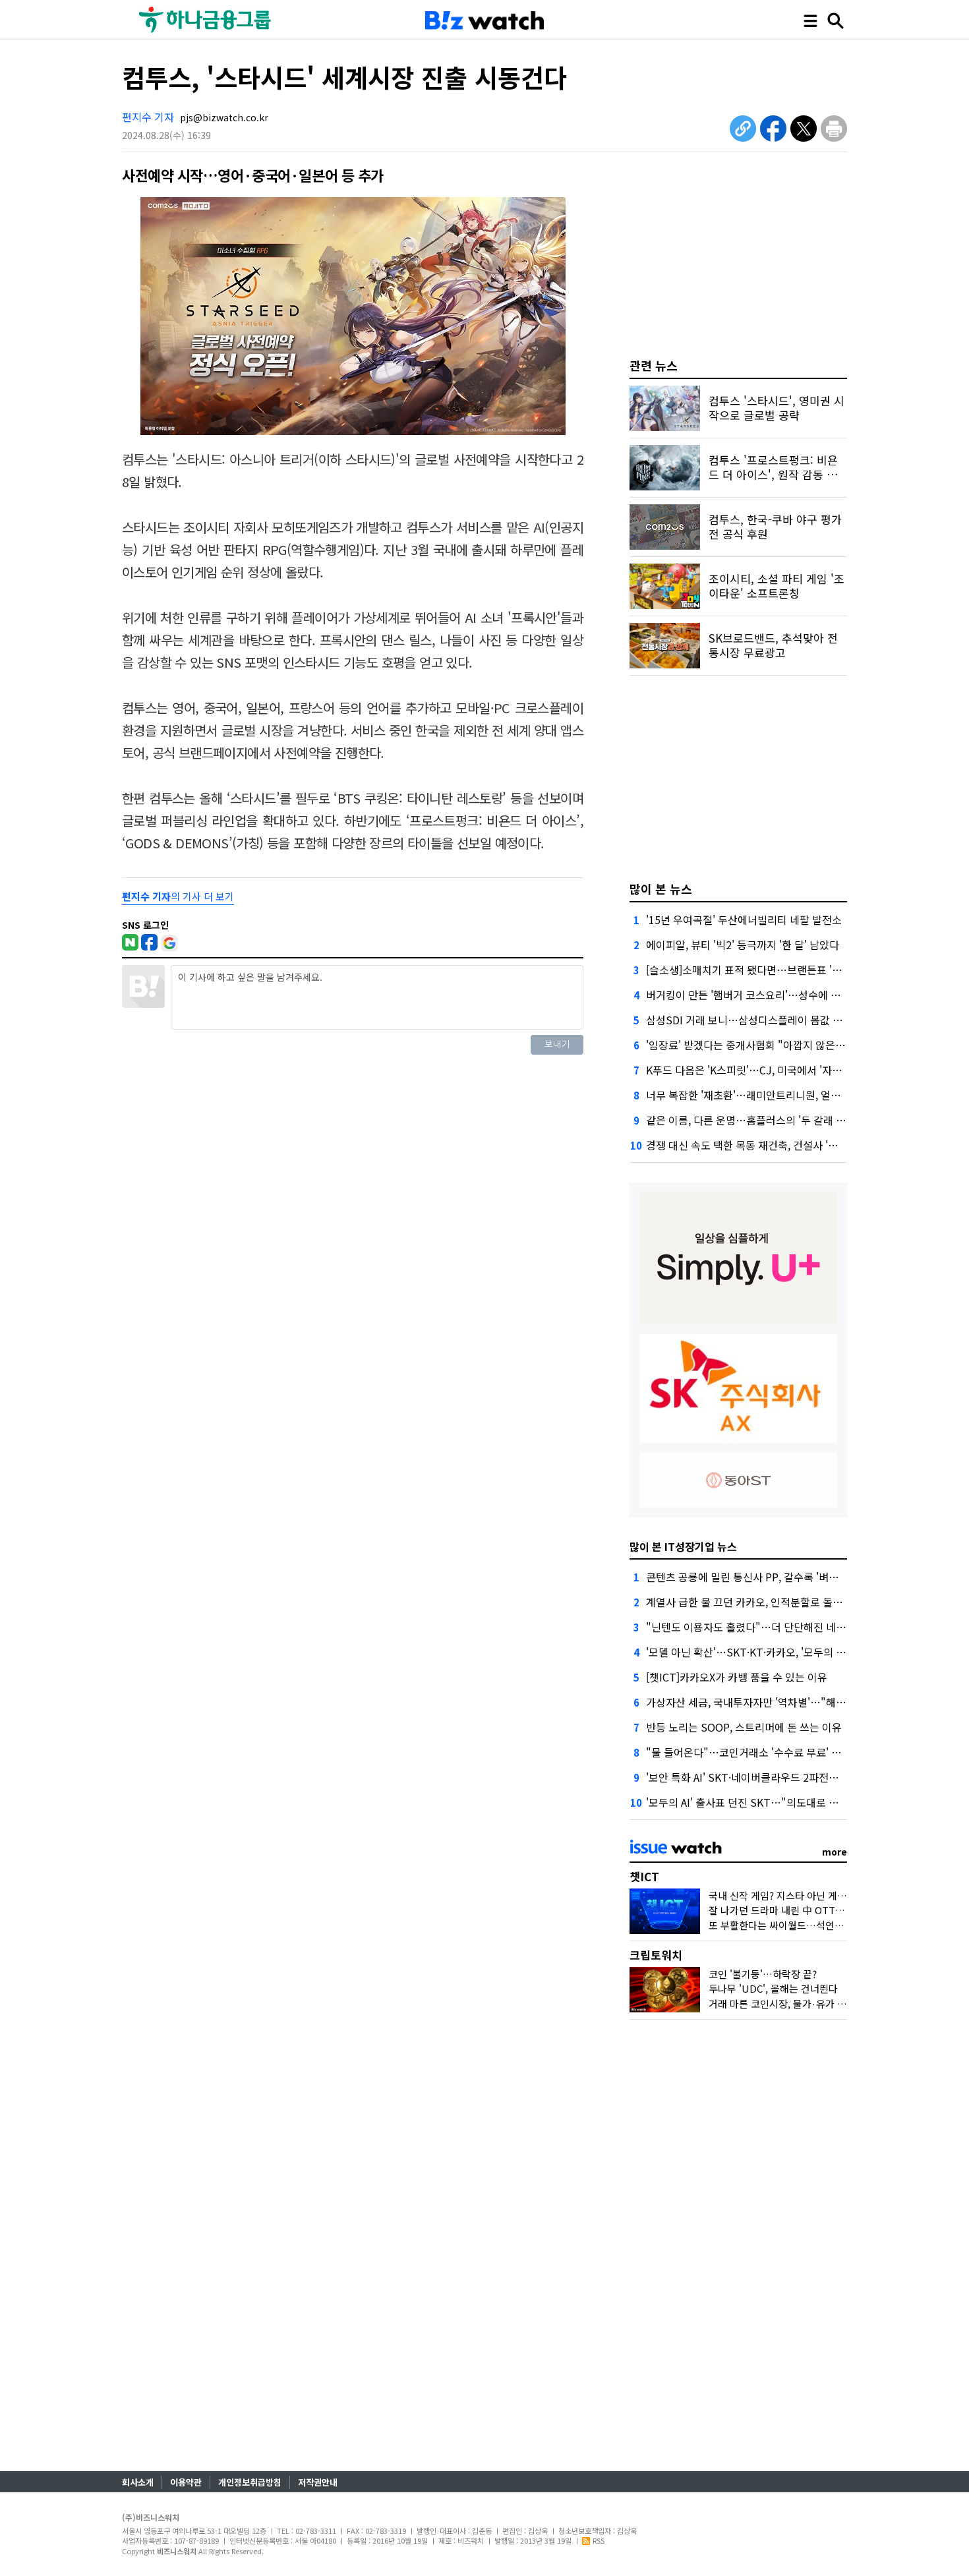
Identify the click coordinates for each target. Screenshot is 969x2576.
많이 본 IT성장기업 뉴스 (683, 1546)
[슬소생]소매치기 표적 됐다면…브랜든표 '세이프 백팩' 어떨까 (782, 970)
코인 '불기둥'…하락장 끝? (763, 1974)
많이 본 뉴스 (661, 889)
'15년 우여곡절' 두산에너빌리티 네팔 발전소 (744, 920)
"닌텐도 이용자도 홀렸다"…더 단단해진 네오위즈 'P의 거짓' (779, 1627)
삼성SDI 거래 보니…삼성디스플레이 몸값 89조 (750, 1020)
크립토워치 (656, 1955)
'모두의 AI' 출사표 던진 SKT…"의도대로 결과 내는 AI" (767, 1802)
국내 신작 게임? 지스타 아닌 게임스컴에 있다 (802, 1895)
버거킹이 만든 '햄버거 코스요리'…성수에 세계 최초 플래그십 (780, 995)
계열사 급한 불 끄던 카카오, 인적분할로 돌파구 (749, 1602)
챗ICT (644, 1876)
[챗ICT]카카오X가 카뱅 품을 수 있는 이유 (737, 1677)
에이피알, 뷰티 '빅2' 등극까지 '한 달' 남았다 (743, 945)
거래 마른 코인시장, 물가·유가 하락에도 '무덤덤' (809, 2004)
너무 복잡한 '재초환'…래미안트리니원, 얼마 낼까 (754, 1095)
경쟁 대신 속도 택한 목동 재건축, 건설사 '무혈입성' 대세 (769, 1145)
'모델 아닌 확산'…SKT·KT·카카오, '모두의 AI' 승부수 (763, 1652)
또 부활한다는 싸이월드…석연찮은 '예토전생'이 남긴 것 (824, 1925)
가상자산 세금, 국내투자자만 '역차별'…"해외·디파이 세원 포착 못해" (800, 1702)
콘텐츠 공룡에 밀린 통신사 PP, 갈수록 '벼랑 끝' (750, 1577)
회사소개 (138, 2482)
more (835, 1852)
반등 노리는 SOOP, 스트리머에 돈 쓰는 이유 (744, 1727)
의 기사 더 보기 (178, 896)
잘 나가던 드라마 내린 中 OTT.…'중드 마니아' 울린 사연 (826, 1910)
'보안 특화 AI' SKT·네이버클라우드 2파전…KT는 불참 (766, 1777)
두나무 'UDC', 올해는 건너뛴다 (773, 1988)
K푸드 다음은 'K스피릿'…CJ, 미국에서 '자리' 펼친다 (761, 1070)
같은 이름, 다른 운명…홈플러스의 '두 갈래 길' (747, 1120)
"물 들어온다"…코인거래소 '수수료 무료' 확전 (749, 1752)
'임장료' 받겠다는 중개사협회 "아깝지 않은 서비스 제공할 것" (782, 1045)
